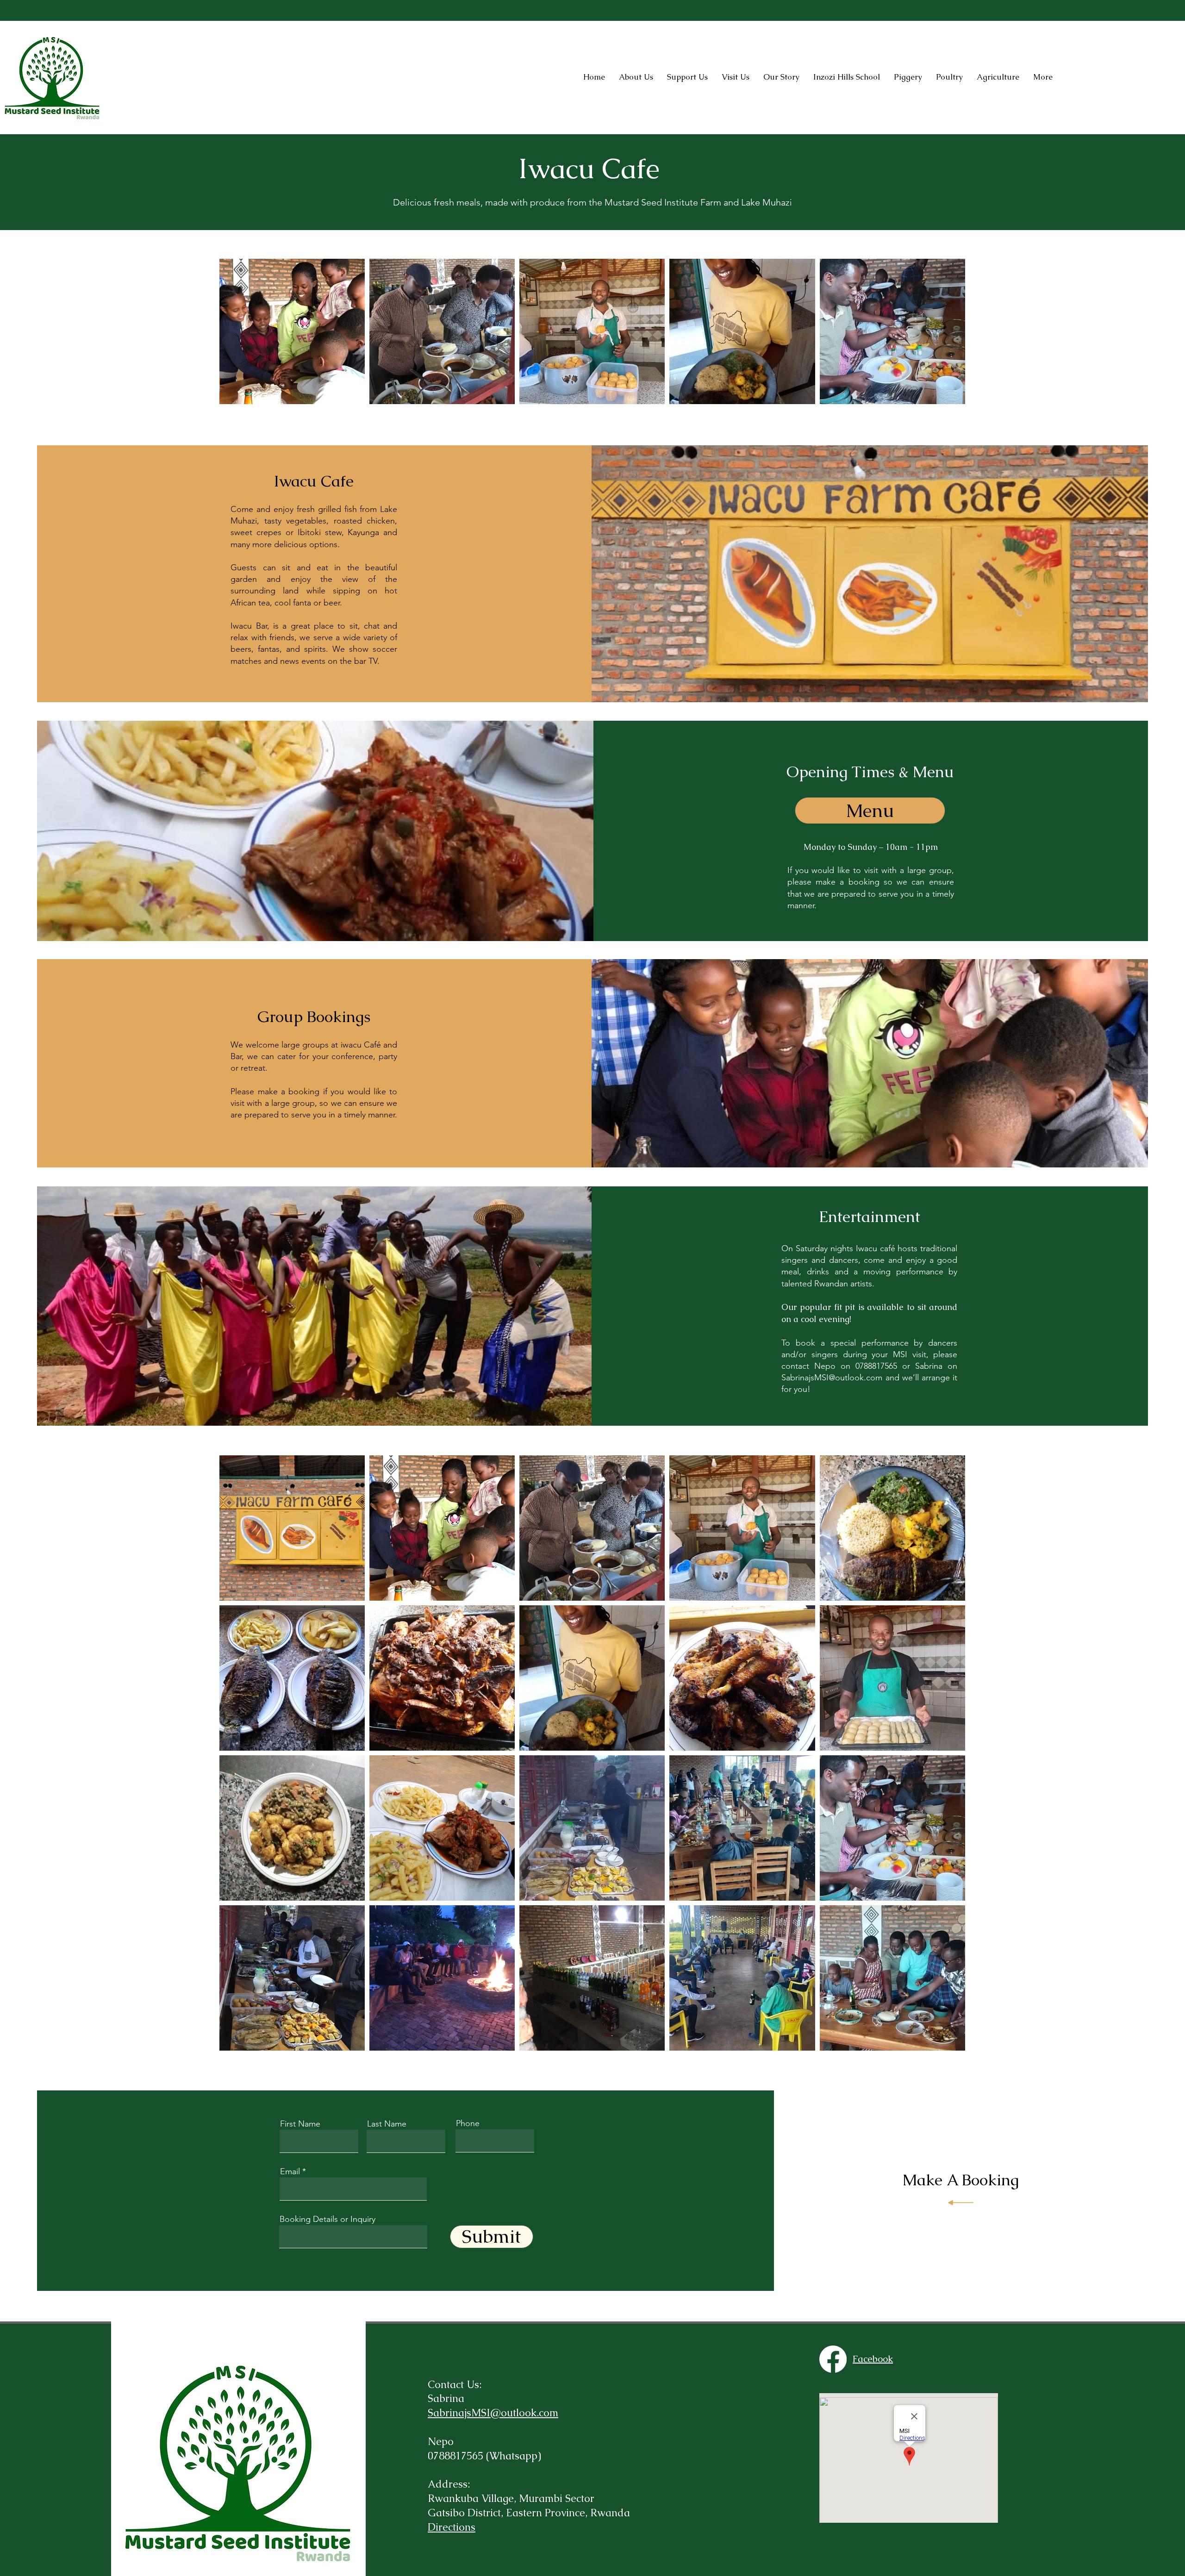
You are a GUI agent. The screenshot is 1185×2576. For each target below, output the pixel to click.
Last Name (387, 2124)
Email (290, 2171)
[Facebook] (833, 2359)
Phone (468, 2123)
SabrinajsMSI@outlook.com (832, 1378)
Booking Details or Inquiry (327, 2219)
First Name (300, 2124)
